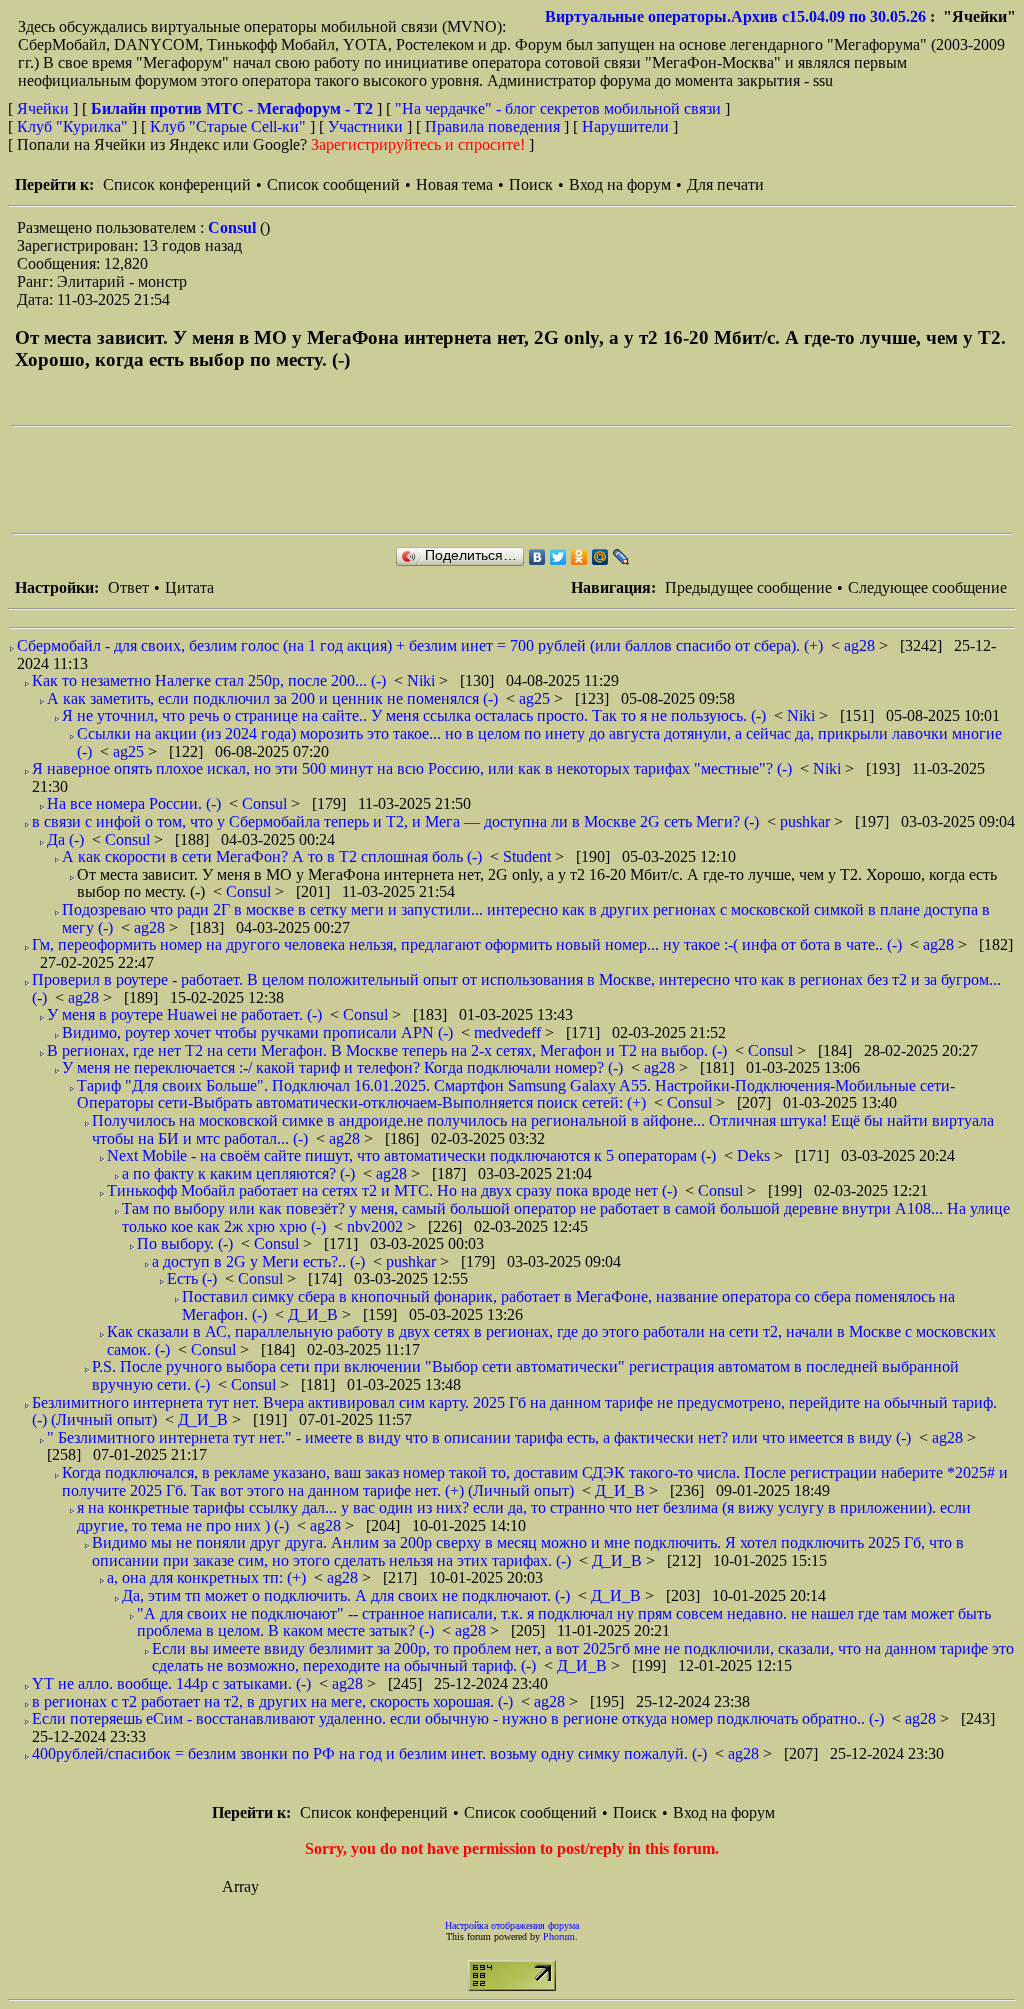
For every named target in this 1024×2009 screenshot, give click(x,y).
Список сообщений (333, 184)
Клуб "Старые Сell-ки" (228, 126)
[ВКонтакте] (537, 557)
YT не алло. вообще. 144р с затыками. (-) (171, 1683)
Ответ (128, 587)
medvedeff (509, 1032)
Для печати (725, 184)
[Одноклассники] (579, 557)
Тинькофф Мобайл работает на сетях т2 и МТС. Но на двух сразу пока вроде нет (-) (392, 1190)
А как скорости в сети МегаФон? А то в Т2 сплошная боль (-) (272, 856)
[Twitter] (558, 557)
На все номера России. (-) (134, 803)
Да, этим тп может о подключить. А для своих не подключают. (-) (346, 1595)
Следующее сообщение (927, 587)
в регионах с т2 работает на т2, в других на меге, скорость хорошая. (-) (272, 1701)
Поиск (531, 184)
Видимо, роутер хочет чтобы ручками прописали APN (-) (257, 1032)
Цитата (189, 587)
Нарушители (625, 126)
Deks (755, 1155)
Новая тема (454, 184)
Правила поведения (492, 126)
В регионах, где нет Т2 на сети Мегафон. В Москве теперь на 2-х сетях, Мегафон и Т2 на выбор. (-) (387, 1050)
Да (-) (65, 839)
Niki (423, 680)
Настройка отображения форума (512, 1925)
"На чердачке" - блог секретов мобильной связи (558, 108)
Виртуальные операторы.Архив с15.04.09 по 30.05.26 (735, 16)
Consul (234, 227)
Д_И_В (315, 1314)
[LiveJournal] (621, 557)
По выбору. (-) (185, 1243)
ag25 (536, 698)
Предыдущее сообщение (748, 587)
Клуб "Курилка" (72, 126)
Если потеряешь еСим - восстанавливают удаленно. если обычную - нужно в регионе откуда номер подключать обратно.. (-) (458, 1718)
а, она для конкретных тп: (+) (206, 1577)
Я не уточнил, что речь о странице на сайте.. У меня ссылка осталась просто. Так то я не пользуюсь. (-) (414, 715)
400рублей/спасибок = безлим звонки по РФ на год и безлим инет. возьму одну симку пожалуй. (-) (369, 1753)
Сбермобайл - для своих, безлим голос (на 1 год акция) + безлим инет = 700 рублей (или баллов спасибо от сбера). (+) (420, 645)
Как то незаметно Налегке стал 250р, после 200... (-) (209, 680)
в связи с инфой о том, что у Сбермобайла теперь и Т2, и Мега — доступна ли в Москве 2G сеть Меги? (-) (395, 821)
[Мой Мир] (600, 557)
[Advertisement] (376, 480)
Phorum (559, 1936)
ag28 (861, 645)
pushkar (807, 821)
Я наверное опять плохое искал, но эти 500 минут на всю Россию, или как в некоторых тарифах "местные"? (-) (412, 768)
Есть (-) (192, 1278)
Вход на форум (620, 184)
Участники (365, 126)
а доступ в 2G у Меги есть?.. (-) (258, 1261)
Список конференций (177, 184)
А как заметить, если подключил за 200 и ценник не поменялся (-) (272, 698)
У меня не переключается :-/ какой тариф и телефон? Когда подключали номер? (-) (342, 1067)
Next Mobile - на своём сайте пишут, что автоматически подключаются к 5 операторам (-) (411, 1155)
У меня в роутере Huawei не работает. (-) (184, 1014)
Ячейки (45, 108)
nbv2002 (377, 1226)
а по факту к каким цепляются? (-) (238, 1173)
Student (529, 856)
